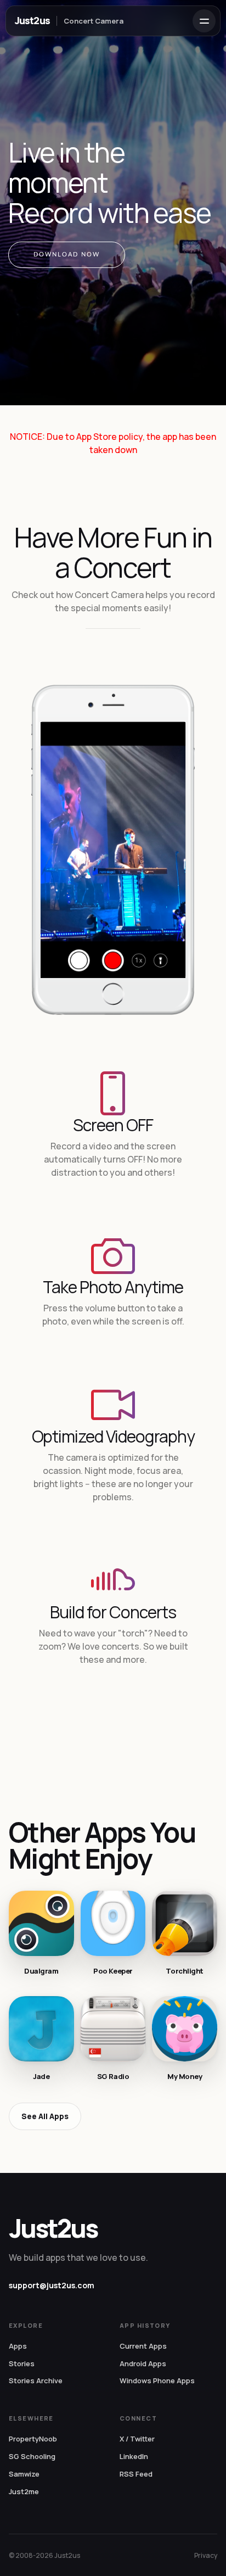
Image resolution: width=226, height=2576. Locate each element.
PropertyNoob (33, 2439)
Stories (22, 2363)
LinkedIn (134, 2456)
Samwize (24, 2474)
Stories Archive (36, 2381)
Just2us (32, 20)
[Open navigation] (204, 21)
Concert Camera (94, 21)
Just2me (24, 2491)
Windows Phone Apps (157, 2381)
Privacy (206, 2555)
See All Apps (45, 2116)
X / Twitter (137, 2439)
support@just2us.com (52, 2285)
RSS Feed (136, 2474)
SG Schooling (32, 2456)
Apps (18, 2346)
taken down (113, 450)
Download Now (67, 255)
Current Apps (143, 2346)
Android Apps (143, 2363)
